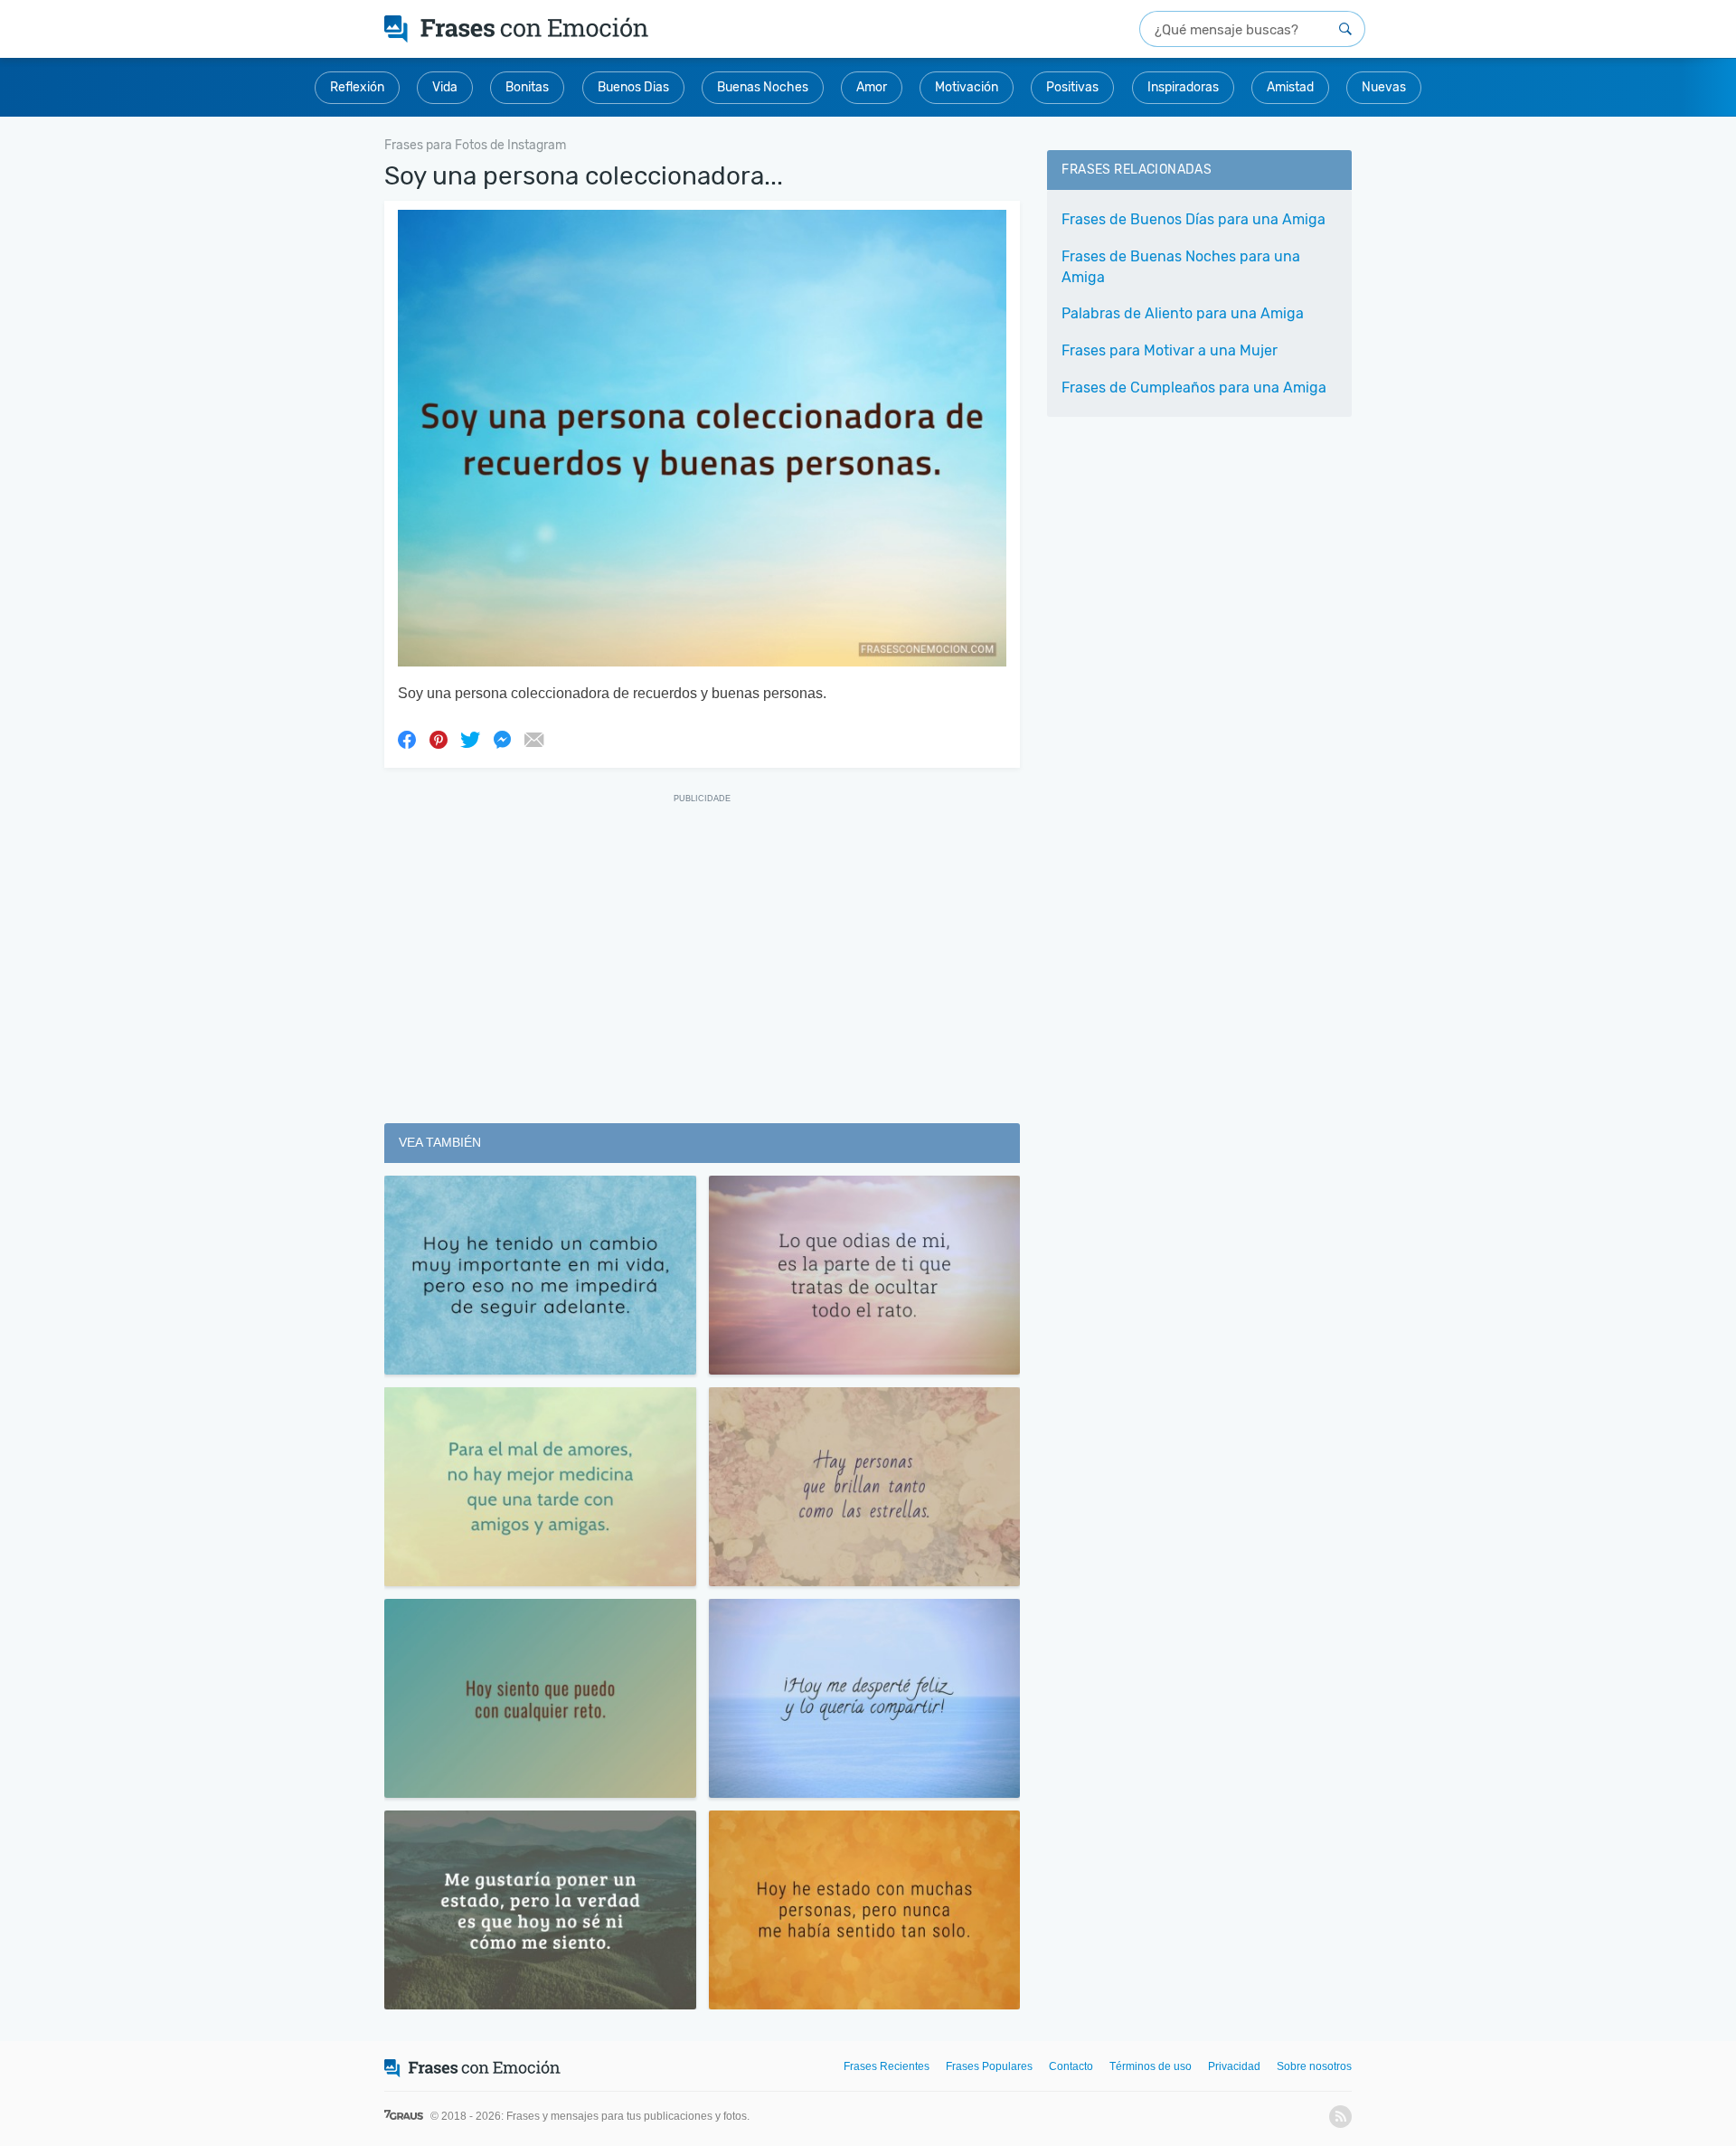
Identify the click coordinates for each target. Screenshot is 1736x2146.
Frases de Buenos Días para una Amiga (1193, 219)
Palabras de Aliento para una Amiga (1183, 313)
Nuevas (1384, 87)
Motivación (967, 87)
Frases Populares (989, 2066)
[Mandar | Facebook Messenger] (502, 739)
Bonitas (527, 87)
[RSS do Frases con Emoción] (1340, 2117)
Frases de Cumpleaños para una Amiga (1194, 388)
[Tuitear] (470, 739)
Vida (445, 87)
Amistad (1290, 87)
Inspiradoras (1183, 87)
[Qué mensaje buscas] (1345, 29)
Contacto (1071, 2066)
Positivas (1072, 87)
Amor (872, 87)
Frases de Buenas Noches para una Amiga (1181, 267)
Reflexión (357, 87)
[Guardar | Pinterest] (439, 739)
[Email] (533, 739)
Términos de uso (1151, 2066)
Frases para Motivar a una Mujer (1170, 350)
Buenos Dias (633, 87)
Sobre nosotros (1314, 2066)
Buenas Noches (763, 87)
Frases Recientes (887, 2066)
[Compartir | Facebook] (407, 739)
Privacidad (1234, 2066)
